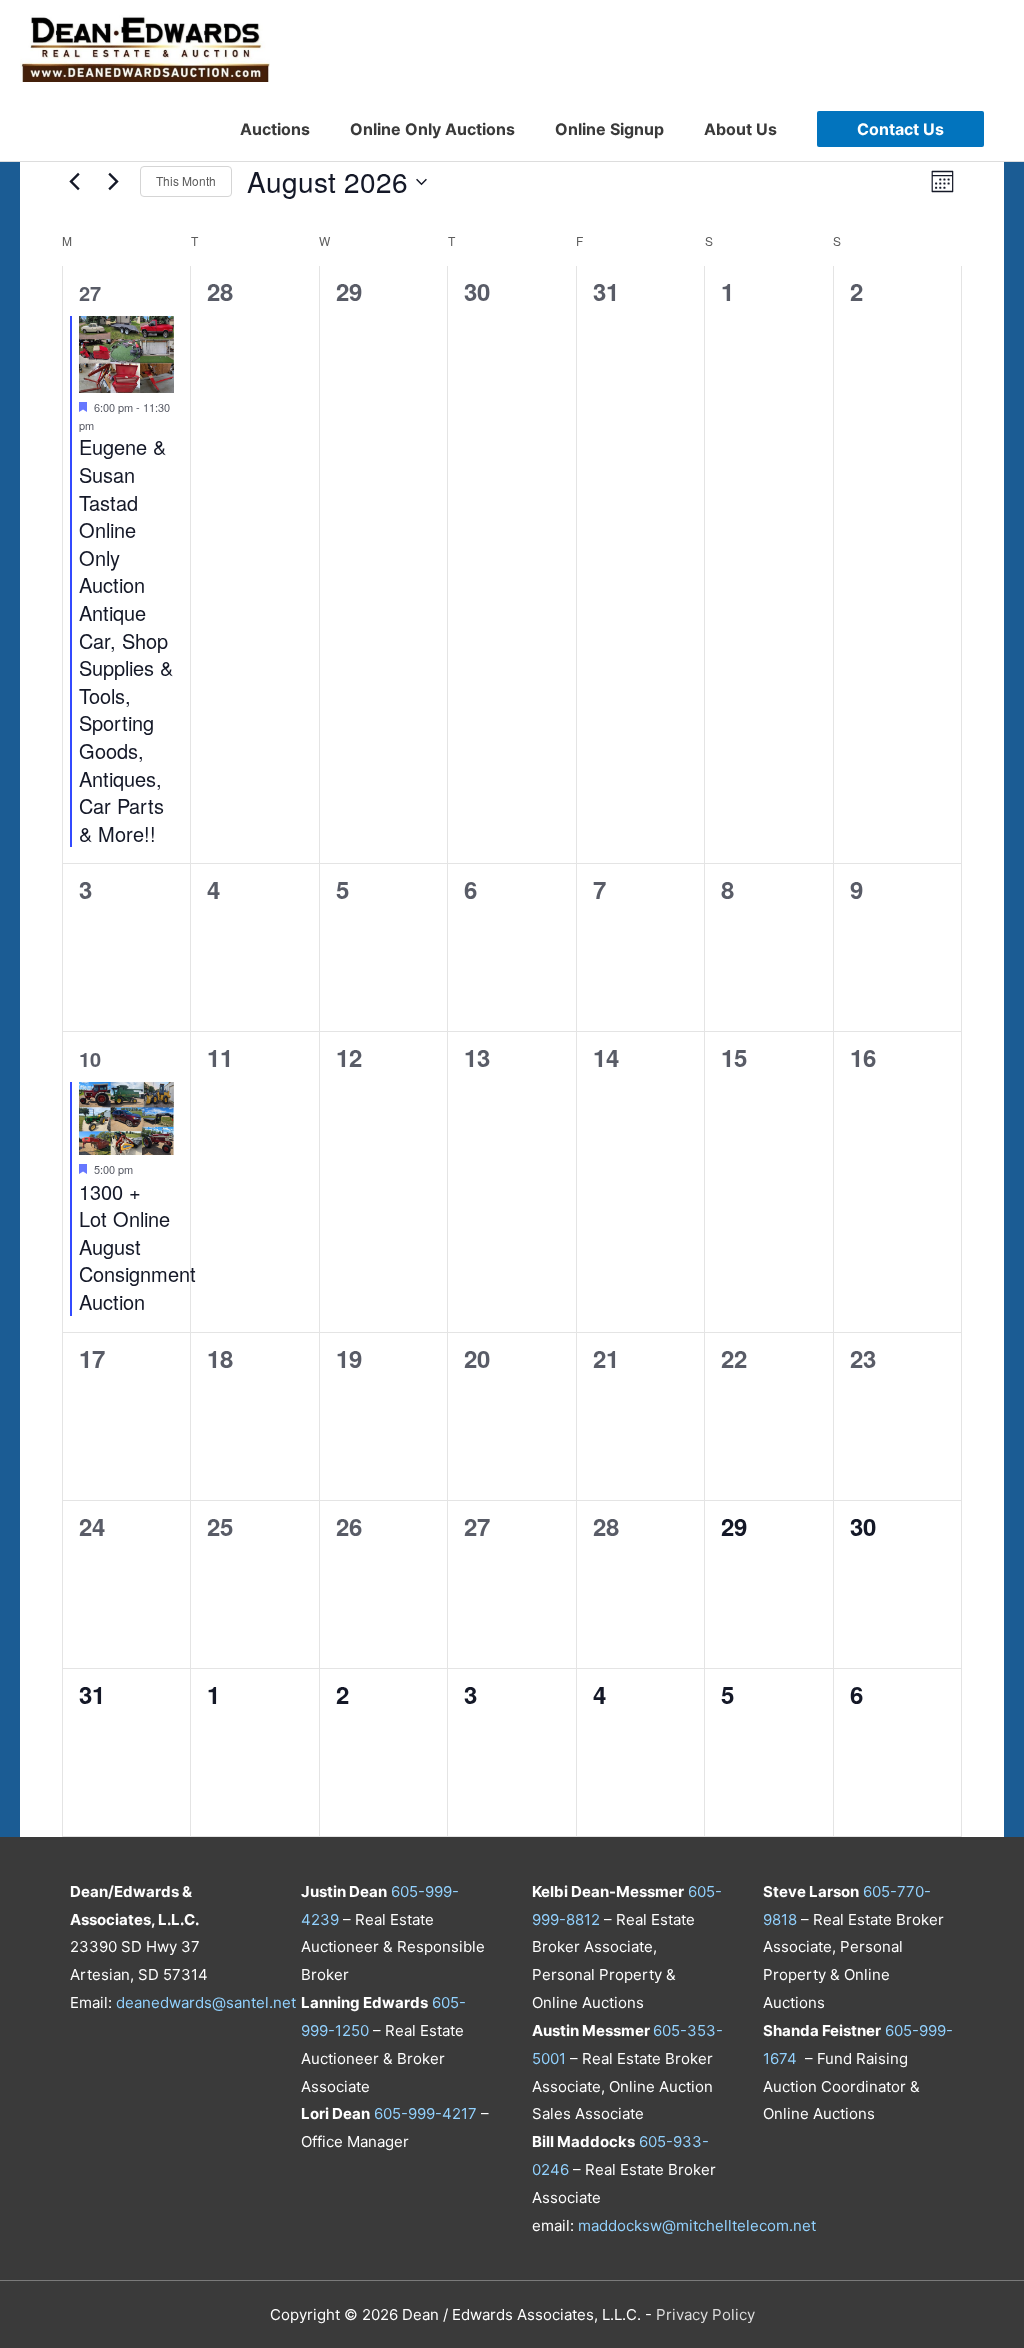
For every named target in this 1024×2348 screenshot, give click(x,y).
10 (90, 1058)
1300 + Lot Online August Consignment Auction (137, 1246)
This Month (186, 180)
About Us (740, 129)
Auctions (275, 129)
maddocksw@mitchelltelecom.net (697, 2225)
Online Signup (609, 129)
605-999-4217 (425, 2113)
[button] (900, 129)
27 (90, 292)
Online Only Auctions (432, 129)
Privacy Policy (705, 2314)
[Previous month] (74, 182)
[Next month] (113, 182)
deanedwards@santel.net (206, 2002)
